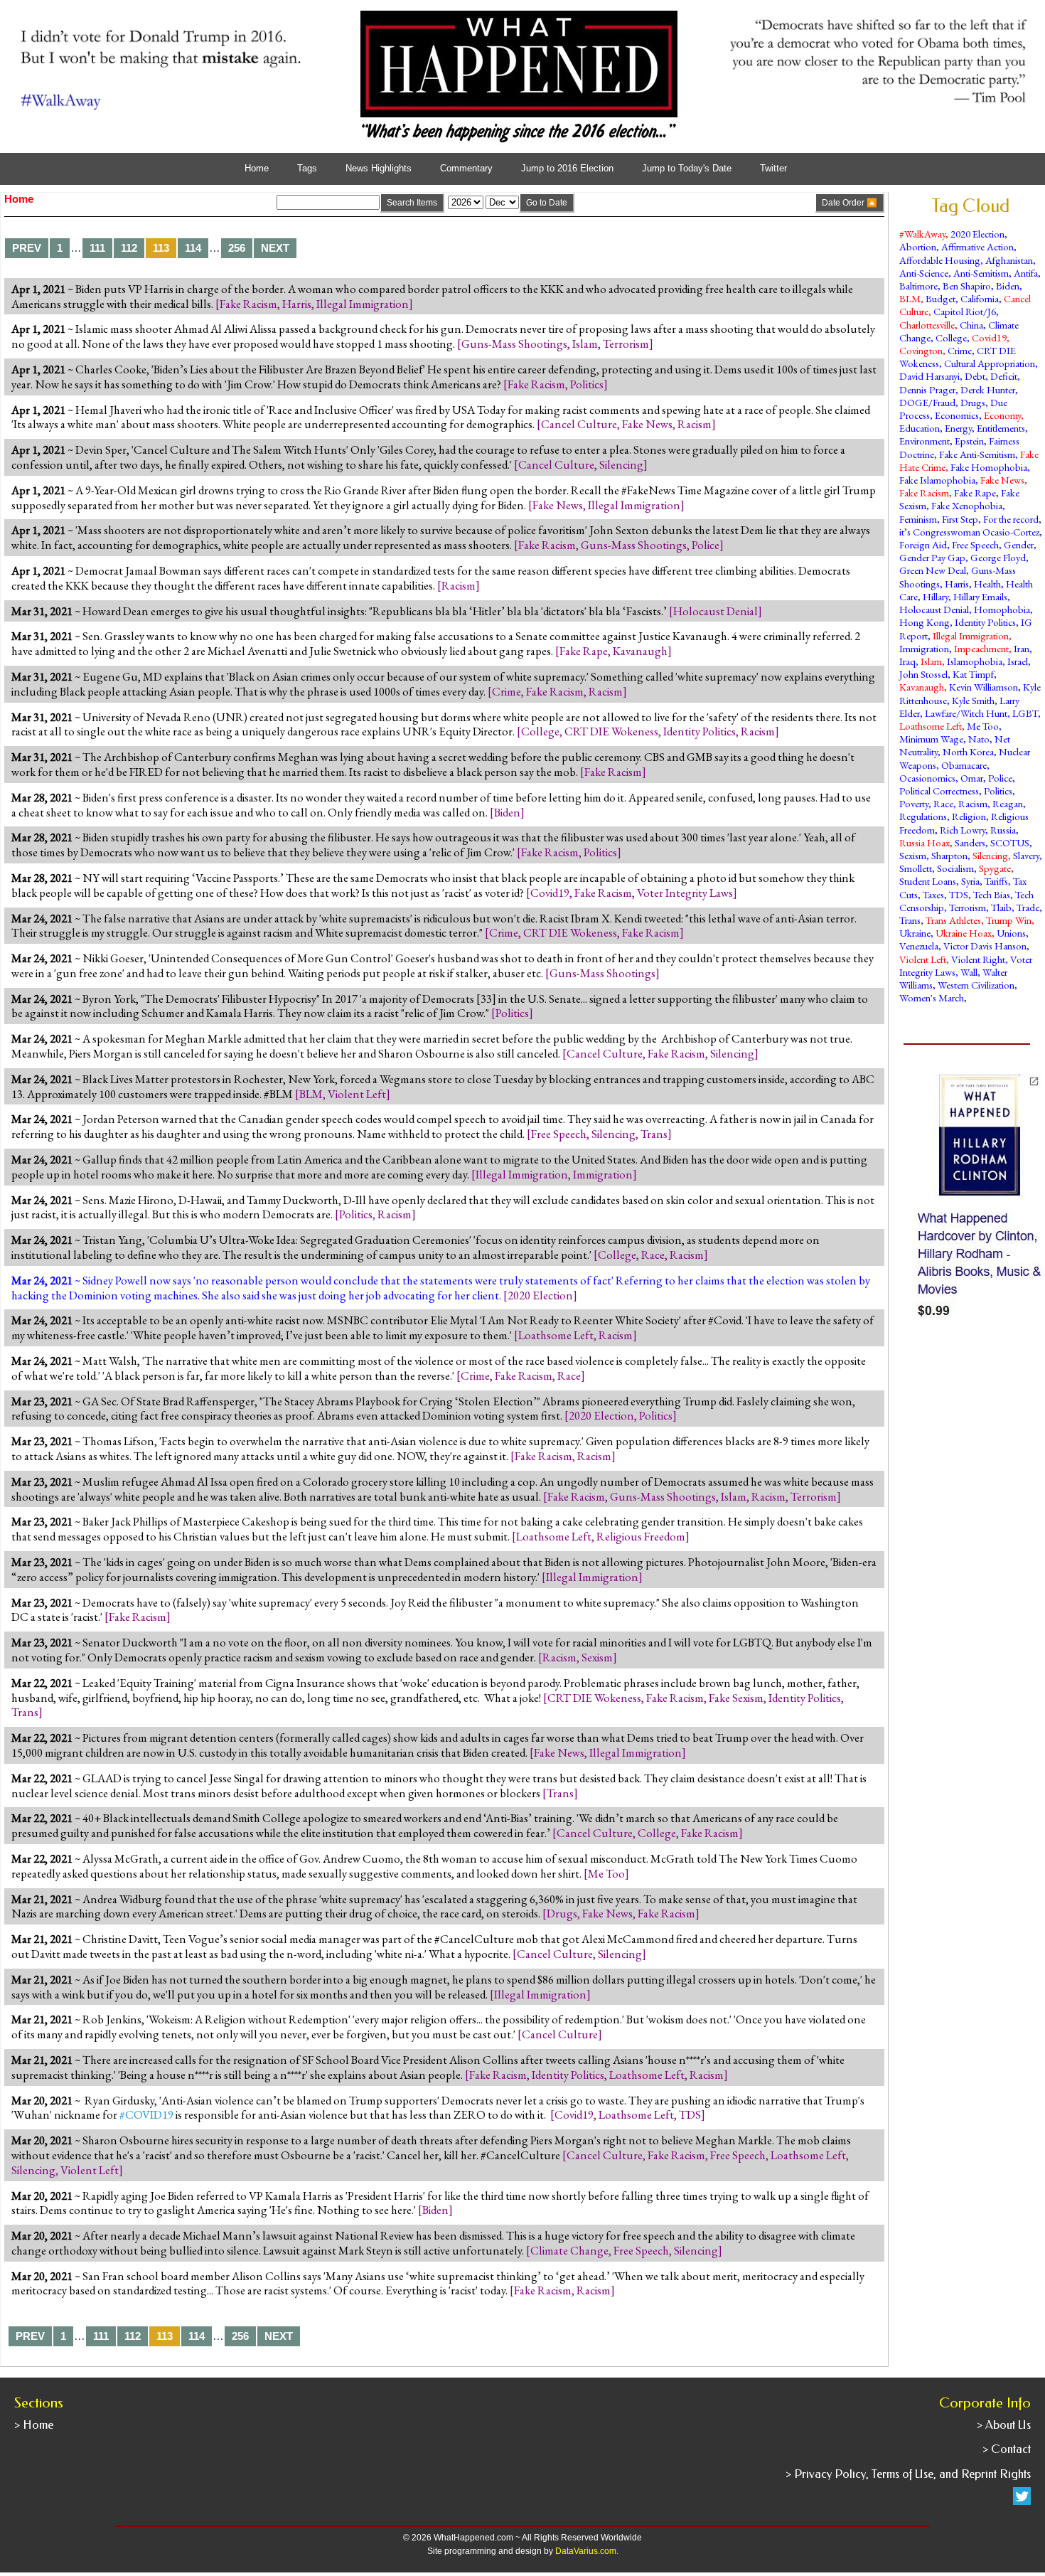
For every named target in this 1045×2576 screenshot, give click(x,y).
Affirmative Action (977, 246)
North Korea (968, 751)
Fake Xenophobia (967, 505)
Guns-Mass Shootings (514, 344)
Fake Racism (248, 304)
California (980, 298)
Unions (1011, 933)
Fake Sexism (736, 1698)
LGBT (1025, 713)
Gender (1019, 544)
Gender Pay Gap (932, 557)
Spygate (995, 868)
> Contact (1007, 2449)
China (971, 325)
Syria (970, 881)
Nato (979, 739)
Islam (585, 344)
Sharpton (949, 855)
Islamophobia (975, 661)
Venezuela (919, 946)
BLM (311, 1094)
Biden (507, 812)
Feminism (918, 519)
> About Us (1004, 2425)
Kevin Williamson (984, 687)
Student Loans (928, 881)
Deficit (1004, 376)
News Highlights (379, 169)
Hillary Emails (980, 596)
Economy (1002, 415)
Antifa (1026, 273)
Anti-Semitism (981, 273)
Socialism (955, 868)
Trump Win (1009, 920)
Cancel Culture (579, 424)
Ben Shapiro (967, 286)
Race (653, 1255)
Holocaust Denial (716, 611)
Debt (975, 376)
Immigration (603, 1174)
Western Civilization (976, 985)
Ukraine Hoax (964, 933)
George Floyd (998, 557)
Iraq (907, 661)
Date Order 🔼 (850, 203)
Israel (1018, 661)
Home (257, 169)
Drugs (562, 1913)
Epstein (969, 441)
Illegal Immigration (363, 304)
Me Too (606, 1873)
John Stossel (923, 674)
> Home (34, 2425)
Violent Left (357, 1094)
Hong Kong (925, 622)
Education (920, 428)
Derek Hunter (988, 389)
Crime (507, 691)
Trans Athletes (953, 920)
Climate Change (569, 2250)
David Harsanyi (929, 376)
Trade (1028, 907)
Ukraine (915, 933)
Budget (940, 298)
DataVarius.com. (587, 2551)
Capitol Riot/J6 (965, 311)
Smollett (916, 868)
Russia (1003, 830)
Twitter (773, 169)
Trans (654, 1134)
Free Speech (559, 1134)
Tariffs (996, 881)
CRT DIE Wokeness (611, 731)
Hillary (936, 596)
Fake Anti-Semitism (977, 454)
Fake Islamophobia (937, 480)
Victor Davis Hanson (985, 946)
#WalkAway (922, 234)
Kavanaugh (640, 651)
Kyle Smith (973, 700)
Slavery (1026, 855)
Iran (1022, 648)
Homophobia (1002, 609)
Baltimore (918, 286)
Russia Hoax (925, 842)
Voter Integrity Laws (685, 893)
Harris (297, 304)
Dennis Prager (927, 389)
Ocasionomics (927, 778)
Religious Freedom (641, 1536)
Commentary (466, 169)
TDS (690, 2114)
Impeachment (981, 648)
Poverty (914, 803)
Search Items (412, 203)
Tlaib (1001, 907)
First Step (960, 519)
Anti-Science (924, 273)
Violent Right (978, 959)
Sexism (597, 1657)
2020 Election (540, 1295)
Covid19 (550, 893)
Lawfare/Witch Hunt (966, 713)
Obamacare (964, 765)
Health (987, 584)
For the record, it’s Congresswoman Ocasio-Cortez (970, 525)
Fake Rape (584, 651)
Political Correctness (939, 791)
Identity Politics (700, 731)
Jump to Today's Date (687, 169)
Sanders (970, 842)
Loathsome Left (556, 1335)
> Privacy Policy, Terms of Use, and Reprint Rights (908, 2474)
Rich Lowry (963, 830)
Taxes (933, 894)
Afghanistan (1009, 260)
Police (706, 545)
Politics (587, 384)
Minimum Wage (931, 739)
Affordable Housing (940, 260)
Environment (925, 441)
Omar (972, 778)
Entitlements (1001, 428)
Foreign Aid (923, 544)
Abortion (918, 246)
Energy (958, 428)
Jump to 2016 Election (567, 169)
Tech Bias (992, 894)
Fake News (647, 424)
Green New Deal (933, 570)
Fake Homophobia (989, 467)
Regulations (923, 816)
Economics (957, 415)
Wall (969, 972)
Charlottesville (927, 325)
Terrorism (626, 344)
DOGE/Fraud (927, 402)
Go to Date (547, 203)
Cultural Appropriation (990, 363)
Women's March (932, 997)
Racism (695, 424)
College (540, 731)
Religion (969, 816)
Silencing (621, 464)
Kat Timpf (973, 674)
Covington (921, 350)
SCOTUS (1010, 842)
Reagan (1008, 803)
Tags (307, 169)
